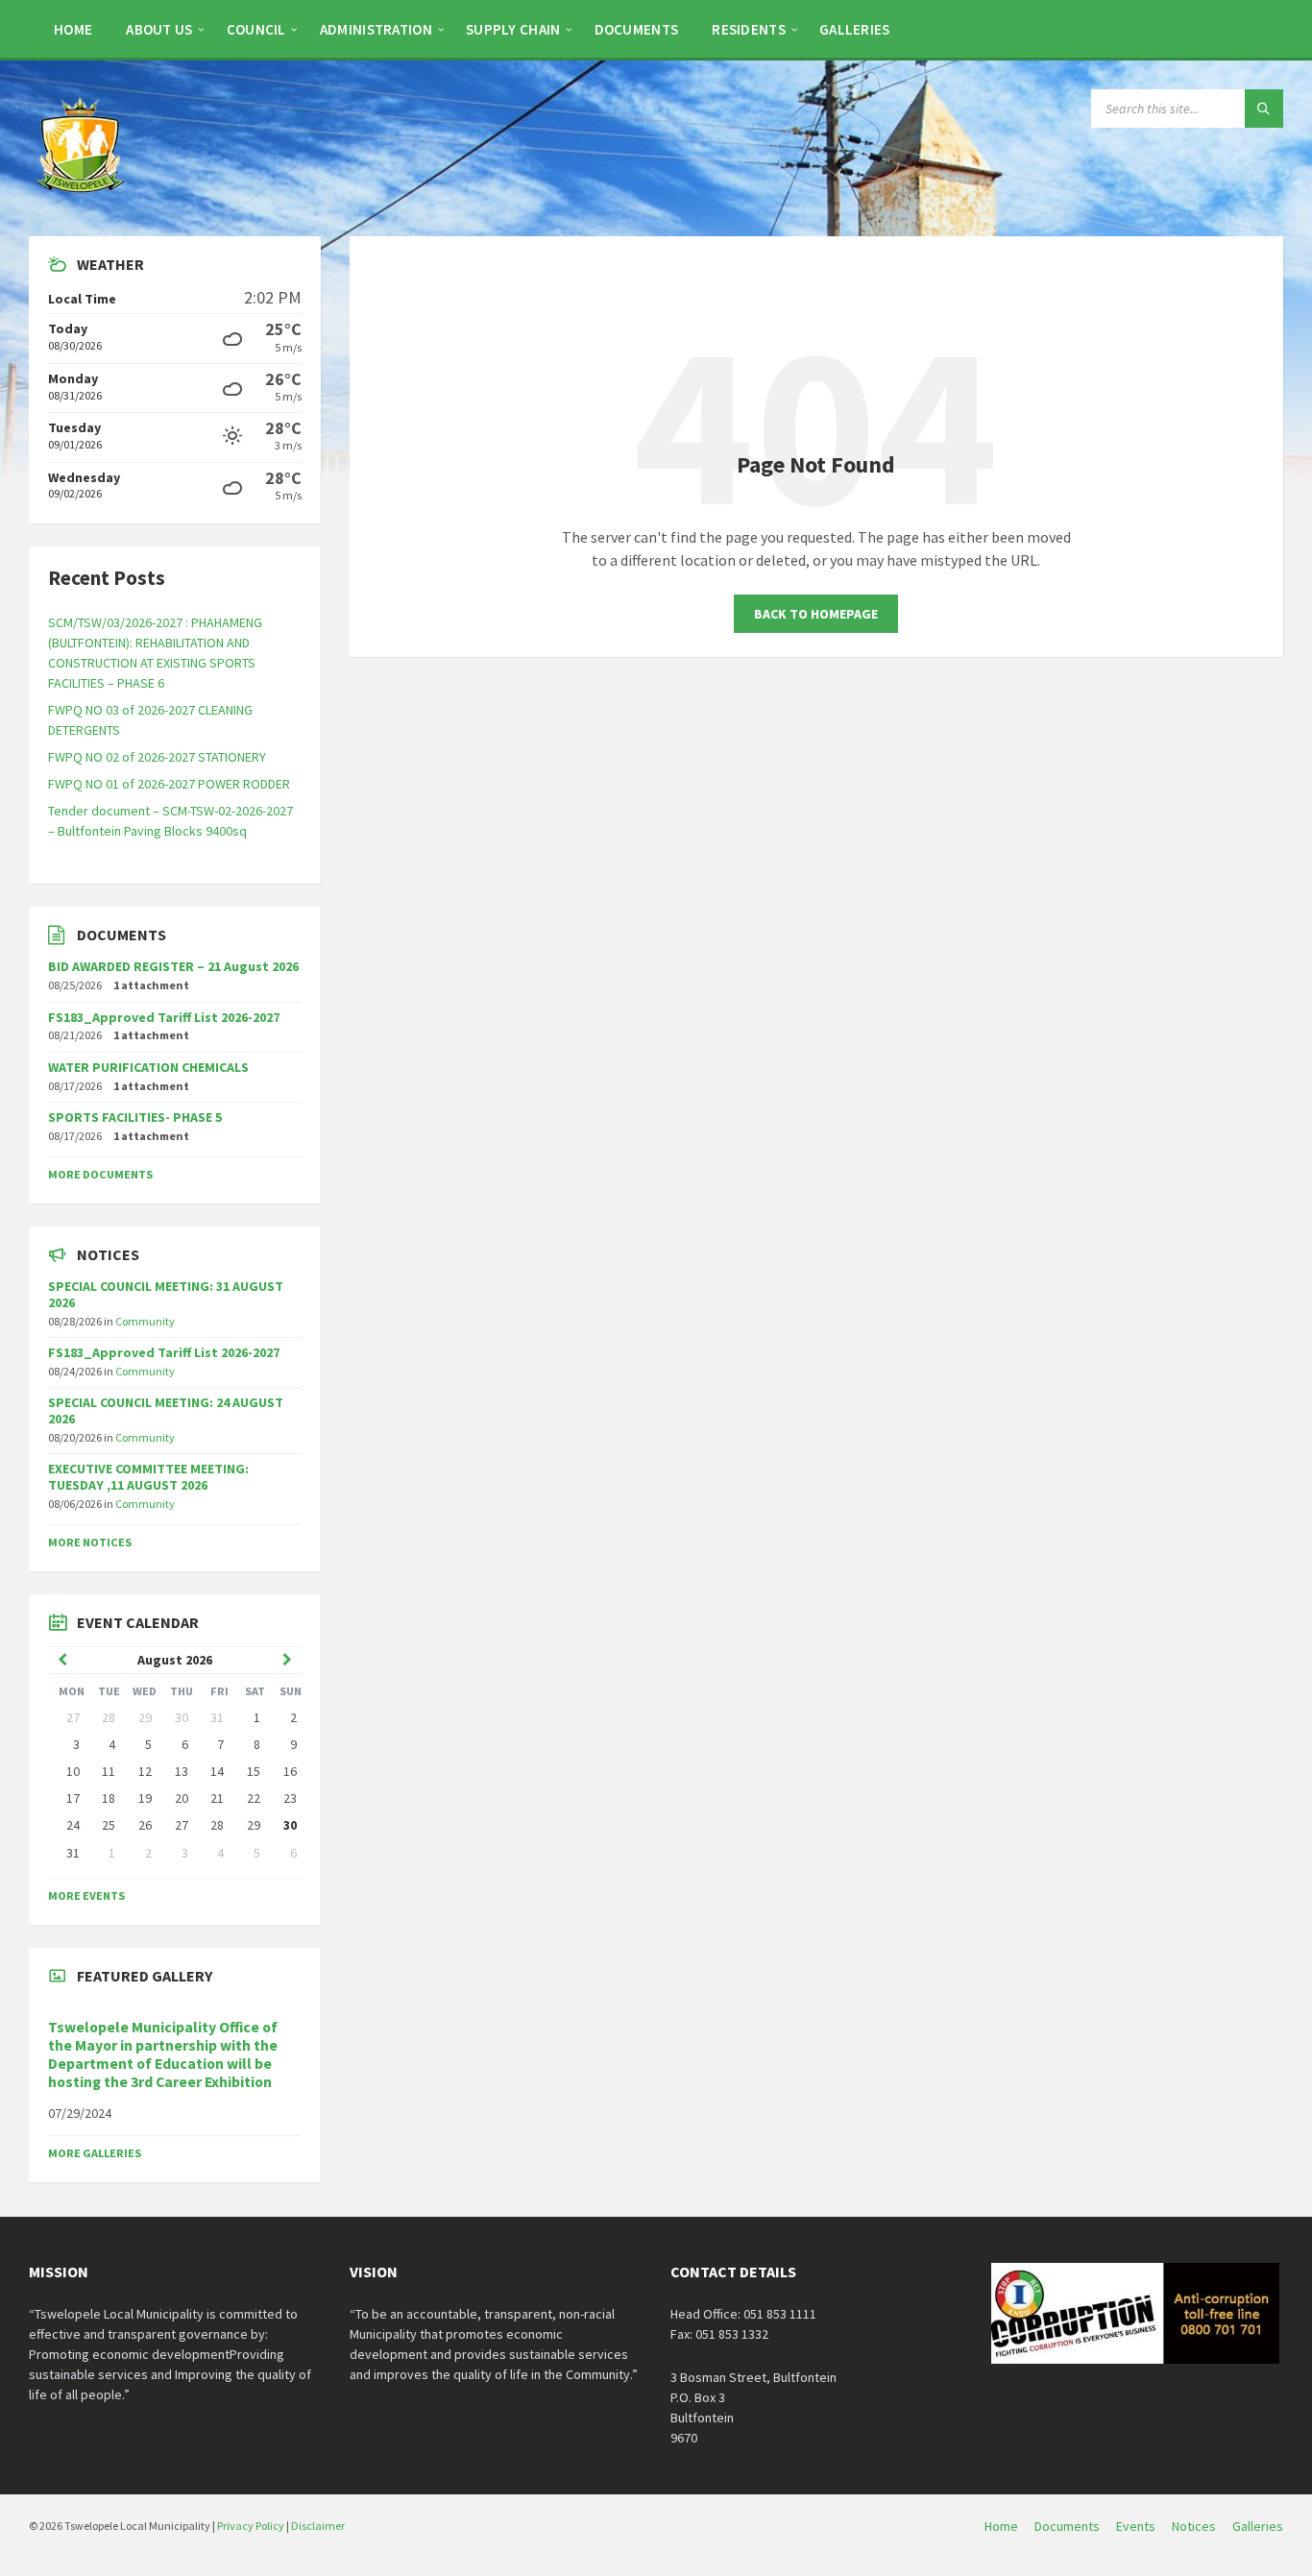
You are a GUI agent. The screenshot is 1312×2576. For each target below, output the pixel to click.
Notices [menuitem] (1194, 2526)
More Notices (90, 1542)
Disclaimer (318, 2526)
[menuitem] (73, 29)
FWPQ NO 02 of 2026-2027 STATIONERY (157, 757)
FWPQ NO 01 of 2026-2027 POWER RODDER (169, 784)
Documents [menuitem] (1067, 2526)
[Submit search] (1264, 109)
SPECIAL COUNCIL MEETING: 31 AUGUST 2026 (166, 1294)
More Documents (100, 1174)
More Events (86, 1896)
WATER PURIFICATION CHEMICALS (148, 1067)
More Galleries (95, 2153)
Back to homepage (816, 614)
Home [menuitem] (1001, 2526)
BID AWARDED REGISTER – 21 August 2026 (173, 966)
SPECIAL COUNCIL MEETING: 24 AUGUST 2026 (166, 1410)
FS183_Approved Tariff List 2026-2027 (164, 1017)
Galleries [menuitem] (1258, 2526)
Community (145, 1321)
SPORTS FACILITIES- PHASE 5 (135, 1117)
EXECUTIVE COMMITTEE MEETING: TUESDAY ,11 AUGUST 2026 (148, 1477)
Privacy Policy (251, 2526)
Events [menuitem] (1136, 2526)
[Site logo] (82, 199)
